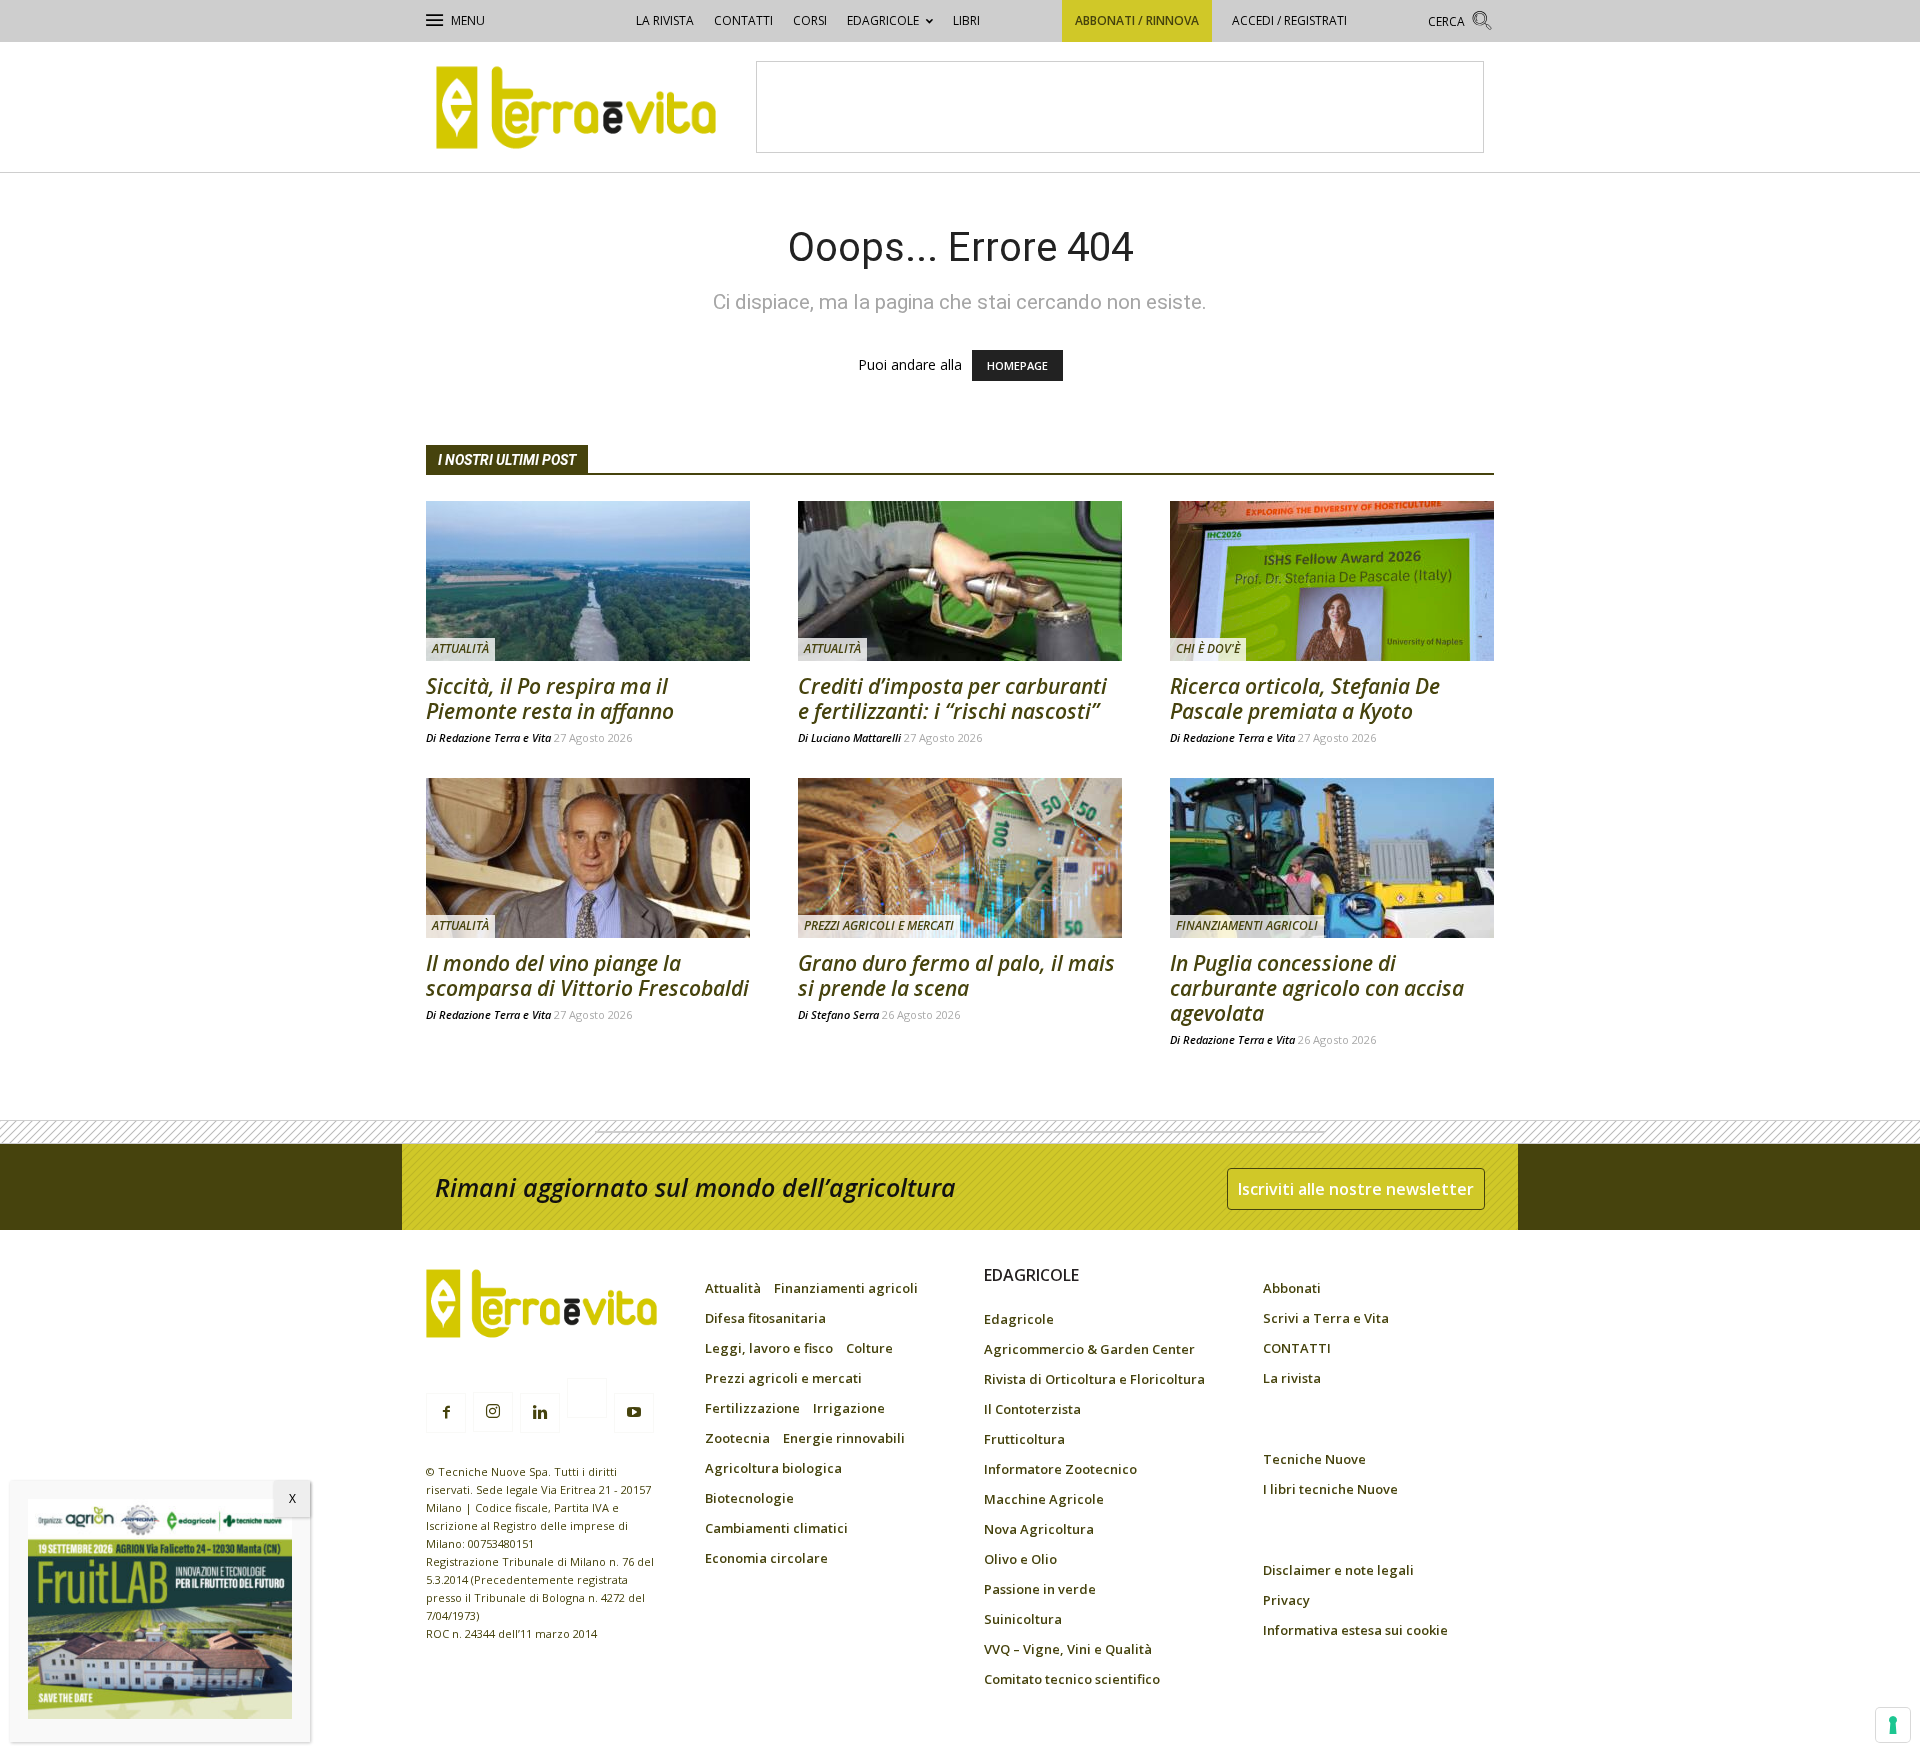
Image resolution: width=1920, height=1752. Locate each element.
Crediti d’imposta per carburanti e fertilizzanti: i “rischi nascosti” (952, 698)
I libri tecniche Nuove (1330, 1489)
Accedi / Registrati (1289, 20)
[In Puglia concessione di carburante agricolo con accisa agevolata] (1332, 858)
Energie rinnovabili (844, 1438)
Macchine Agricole (1044, 1499)
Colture (869, 1348)
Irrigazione (849, 1408)
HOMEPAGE (1017, 365)
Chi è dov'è (1208, 648)
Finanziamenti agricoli (1247, 925)
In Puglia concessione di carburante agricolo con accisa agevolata (1317, 988)
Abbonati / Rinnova (1137, 20)
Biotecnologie (749, 1498)
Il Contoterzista (1032, 1409)
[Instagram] (493, 1412)
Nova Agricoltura (1039, 1529)
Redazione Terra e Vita (495, 737)
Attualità (460, 648)
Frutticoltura (1024, 1439)
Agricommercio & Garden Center (1089, 1349)
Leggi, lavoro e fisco (769, 1348)
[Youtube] (634, 1413)
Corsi (810, 20)
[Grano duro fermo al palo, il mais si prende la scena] (960, 858)
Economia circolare (766, 1558)
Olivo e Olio (1020, 1559)
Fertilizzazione (752, 1408)
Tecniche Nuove (1314, 1459)
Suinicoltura (1023, 1619)
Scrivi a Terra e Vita (1326, 1318)
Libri (966, 20)
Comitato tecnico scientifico (1072, 1679)
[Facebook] (446, 1413)
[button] (1461, 23)
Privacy (1286, 1600)
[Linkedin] (540, 1413)
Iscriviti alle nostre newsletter (1356, 1189)
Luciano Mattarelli (856, 737)
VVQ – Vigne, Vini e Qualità (1068, 1649)
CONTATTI (743, 20)
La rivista (665, 20)
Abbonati (1292, 1288)
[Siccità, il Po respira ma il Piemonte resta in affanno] (588, 581)
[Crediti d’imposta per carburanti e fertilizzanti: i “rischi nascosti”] (960, 581)
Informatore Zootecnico (1060, 1469)
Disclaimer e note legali (1338, 1570)
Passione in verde (1040, 1589)
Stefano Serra (845, 1014)
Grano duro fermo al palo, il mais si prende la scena (956, 975)
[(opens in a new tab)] (1332, 581)
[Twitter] (587, 1401)
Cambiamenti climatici (776, 1528)
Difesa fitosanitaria (765, 1318)
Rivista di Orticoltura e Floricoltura (1094, 1379)
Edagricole (883, 20)
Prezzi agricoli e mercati (879, 925)
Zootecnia (737, 1438)
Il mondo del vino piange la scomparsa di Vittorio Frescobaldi (587, 975)
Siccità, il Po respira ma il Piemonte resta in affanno (550, 698)
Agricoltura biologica (773, 1468)
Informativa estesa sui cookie (1355, 1630)
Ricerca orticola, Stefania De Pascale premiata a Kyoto (1305, 698)
